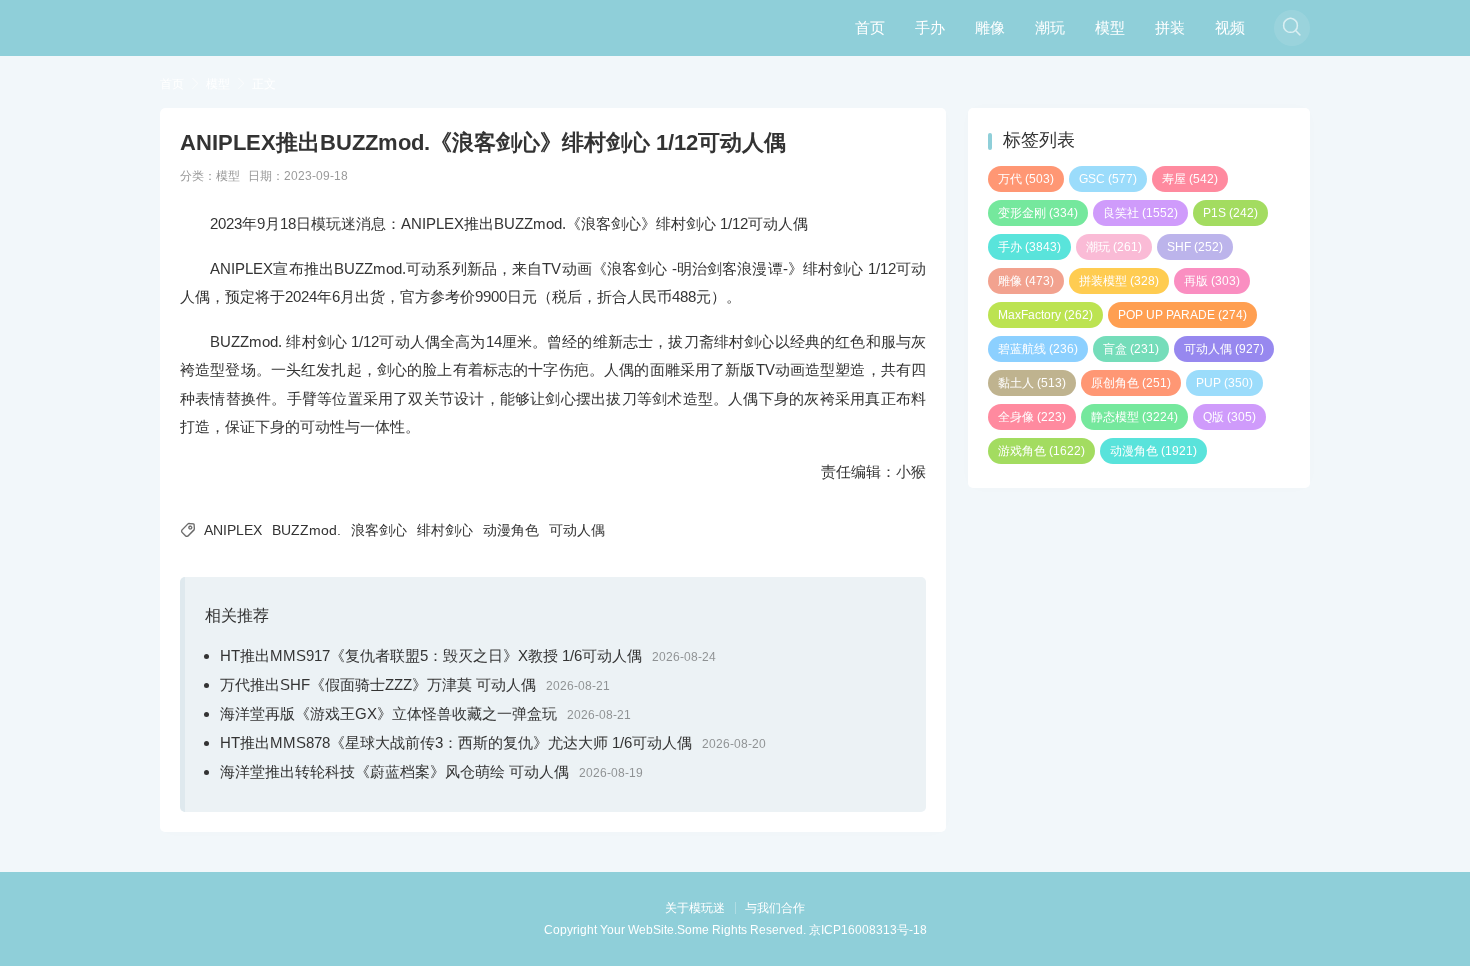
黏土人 (1032, 383)
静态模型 (1134, 417)
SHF (1195, 247)
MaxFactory (1045, 315)
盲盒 (1131, 349)
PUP (1224, 383)
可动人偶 (577, 530)
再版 (1212, 281)
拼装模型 (1119, 281)
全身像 (1032, 417)
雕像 (990, 27)
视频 (1230, 27)
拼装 (1170, 27)
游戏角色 (1041, 451)
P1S (1230, 213)
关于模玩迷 (695, 908)
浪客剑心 (379, 530)
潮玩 (1050, 27)
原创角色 (1131, 383)
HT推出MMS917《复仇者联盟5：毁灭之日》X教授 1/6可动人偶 (431, 655)
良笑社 (1140, 213)
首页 (870, 27)
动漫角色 (511, 530)
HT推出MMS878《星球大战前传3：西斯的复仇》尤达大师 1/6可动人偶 (456, 742)
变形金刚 (1038, 213)
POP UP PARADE (1182, 315)
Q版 (1229, 417)
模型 (1110, 27)
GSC (1108, 179)
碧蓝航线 (1038, 349)
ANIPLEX (233, 530)
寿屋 (1190, 179)
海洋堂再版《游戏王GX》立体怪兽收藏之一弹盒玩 (388, 713)
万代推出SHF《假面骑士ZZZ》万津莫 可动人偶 (378, 684)
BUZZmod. (306, 530)
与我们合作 (775, 908)
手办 (930, 27)
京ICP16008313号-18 (868, 930)
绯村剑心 (445, 530)
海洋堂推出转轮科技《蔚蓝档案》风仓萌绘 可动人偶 (394, 771)
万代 (1026, 179)
